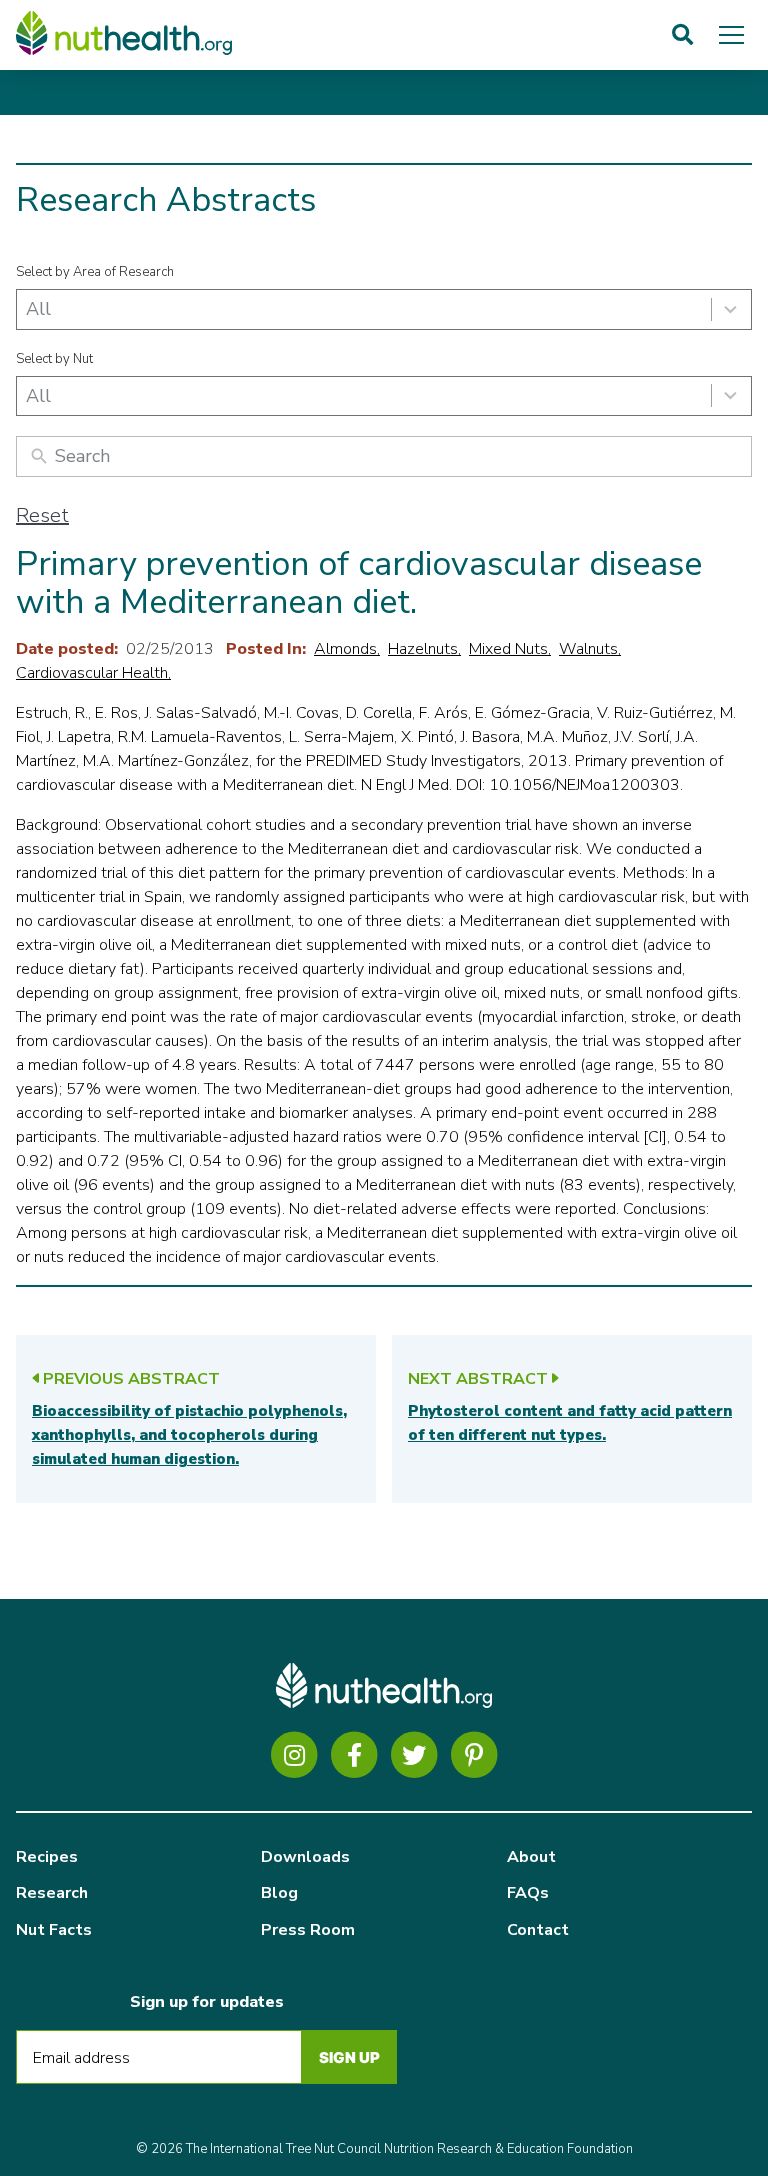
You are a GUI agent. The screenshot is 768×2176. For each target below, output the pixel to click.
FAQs (528, 1893)
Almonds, (347, 649)
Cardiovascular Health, (93, 673)
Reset (42, 515)
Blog (279, 1893)
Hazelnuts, (424, 649)
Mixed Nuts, (510, 649)
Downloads (305, 1857)
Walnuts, (590, 649)
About (531, 1857)
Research (52, 1893)
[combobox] (384, 309)
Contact (538, 1930)
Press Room (308, 1930)
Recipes (47, 1857)
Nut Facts (54, 1930)
